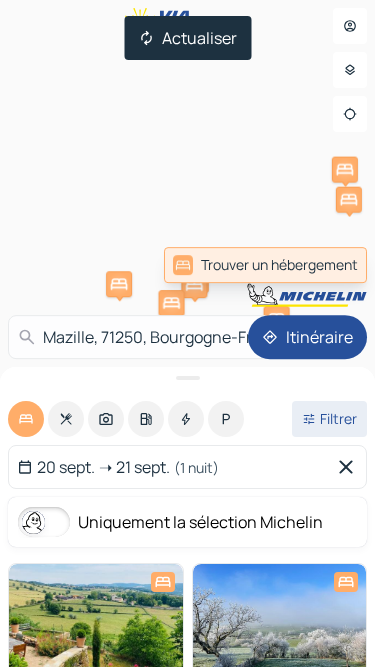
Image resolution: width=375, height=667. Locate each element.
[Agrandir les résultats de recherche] (187, 378)
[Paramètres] (350, 70)
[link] (265, 265)
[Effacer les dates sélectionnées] (350, 467)
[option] (26, 419)
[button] (345, 170)
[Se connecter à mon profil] (350, 26)
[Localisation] (350, 114)
